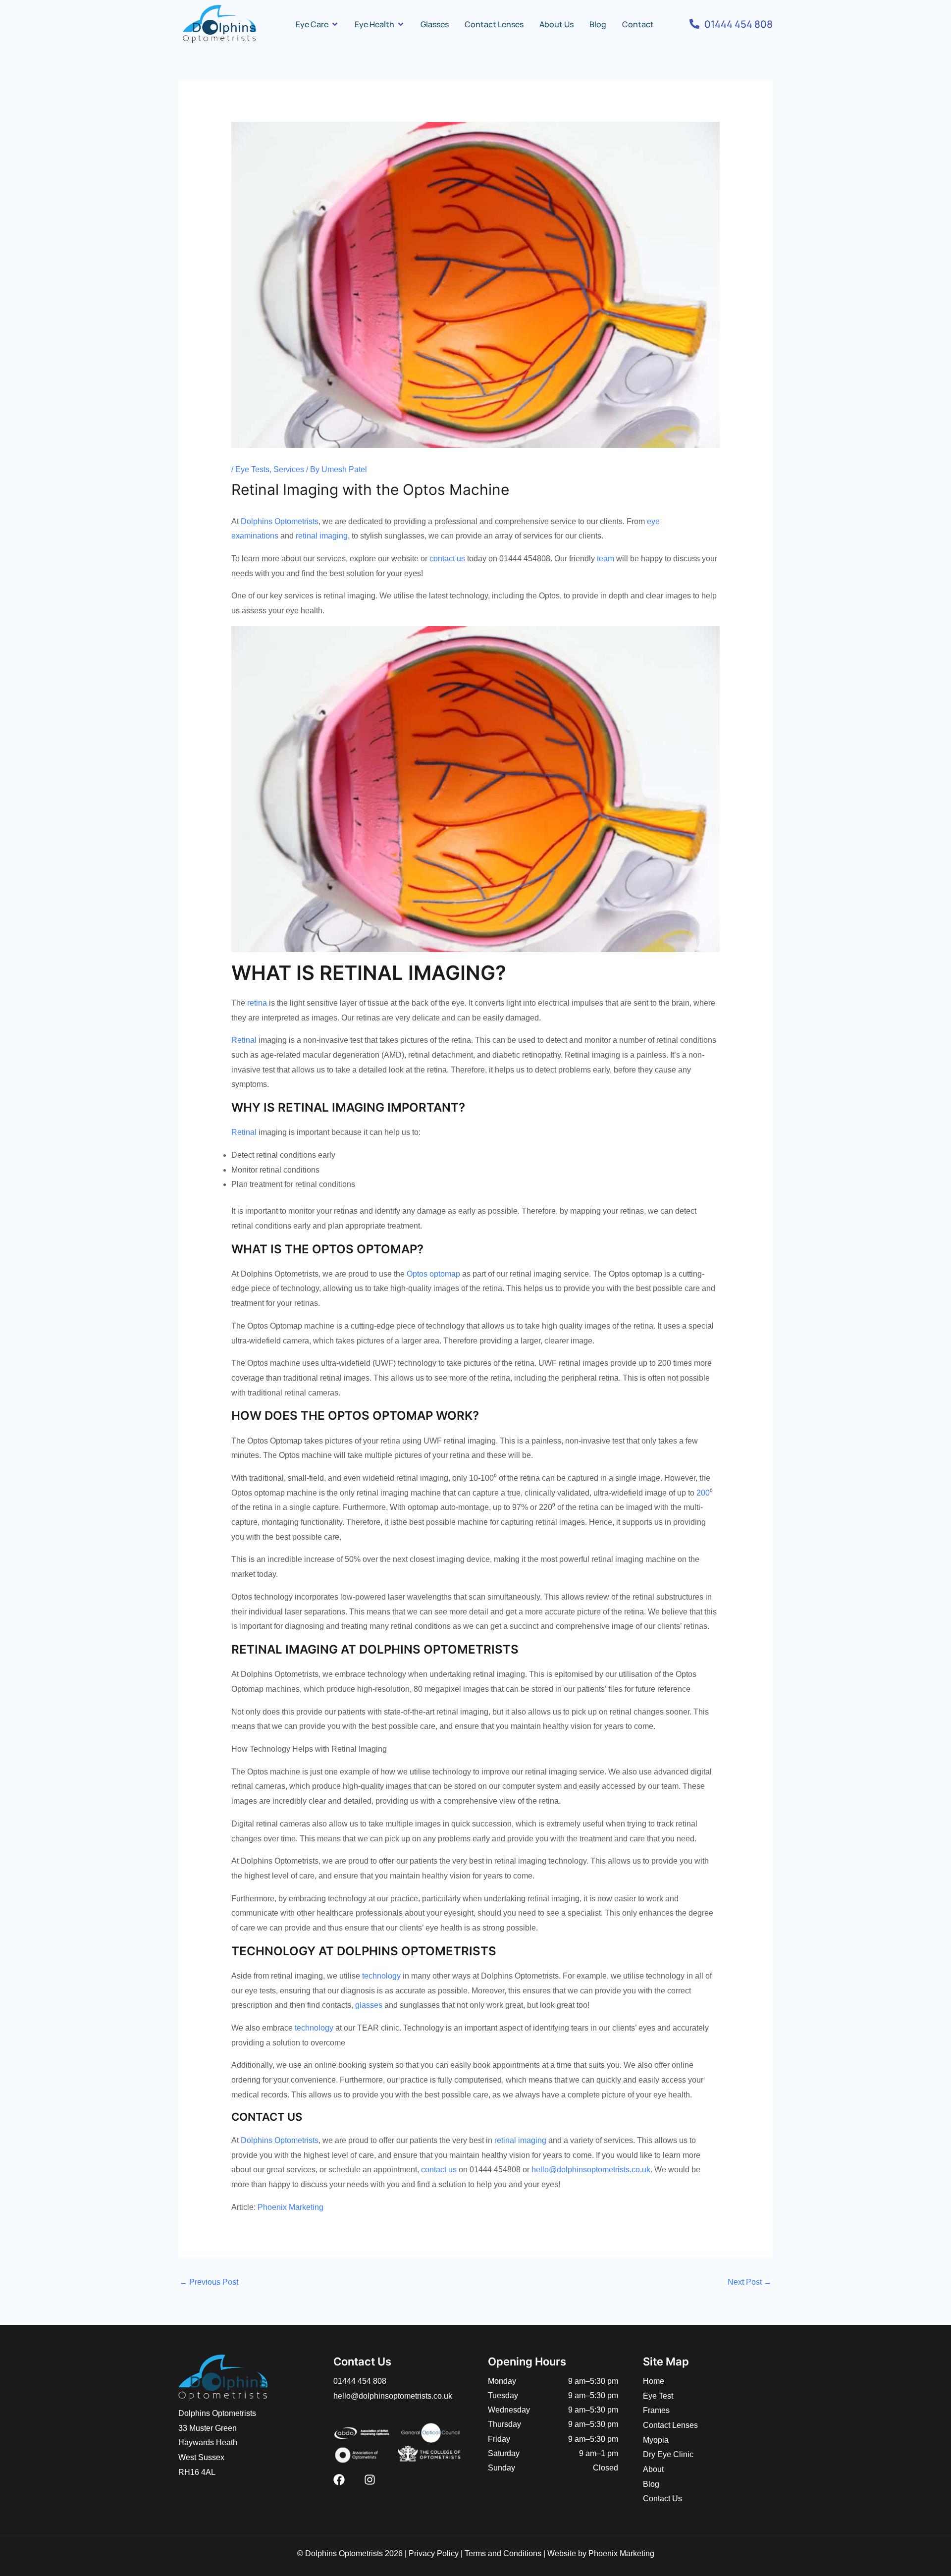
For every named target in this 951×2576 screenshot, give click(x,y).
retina (257, 1003)
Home (654, 2381)
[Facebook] (339, 2480)
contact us (447, 559)
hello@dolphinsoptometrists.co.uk (591, 2170)
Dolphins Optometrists (280, 521)
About (653, 2469)
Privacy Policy (434, 2553)
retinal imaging (322, 536)
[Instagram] (370, 2480)
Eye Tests (252, 469)
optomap (445, 1274)
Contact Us (662, 2498)
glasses (369, 2005)
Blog (651, 2484)
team (606, 559)
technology (381, 1976)
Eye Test (658, 2396)
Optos (417, 1274)
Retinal (244, 1040)
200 (703, 1493)
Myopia (656, 2440)
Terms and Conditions (503, 2553)
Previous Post (209, 2282)
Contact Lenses (670, 2425)
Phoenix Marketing (291, 2207)
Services (289, 469)
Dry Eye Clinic (668, 2454)
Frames (656, 2410)
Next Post (750, 2282)
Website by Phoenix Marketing (601, 2553)
